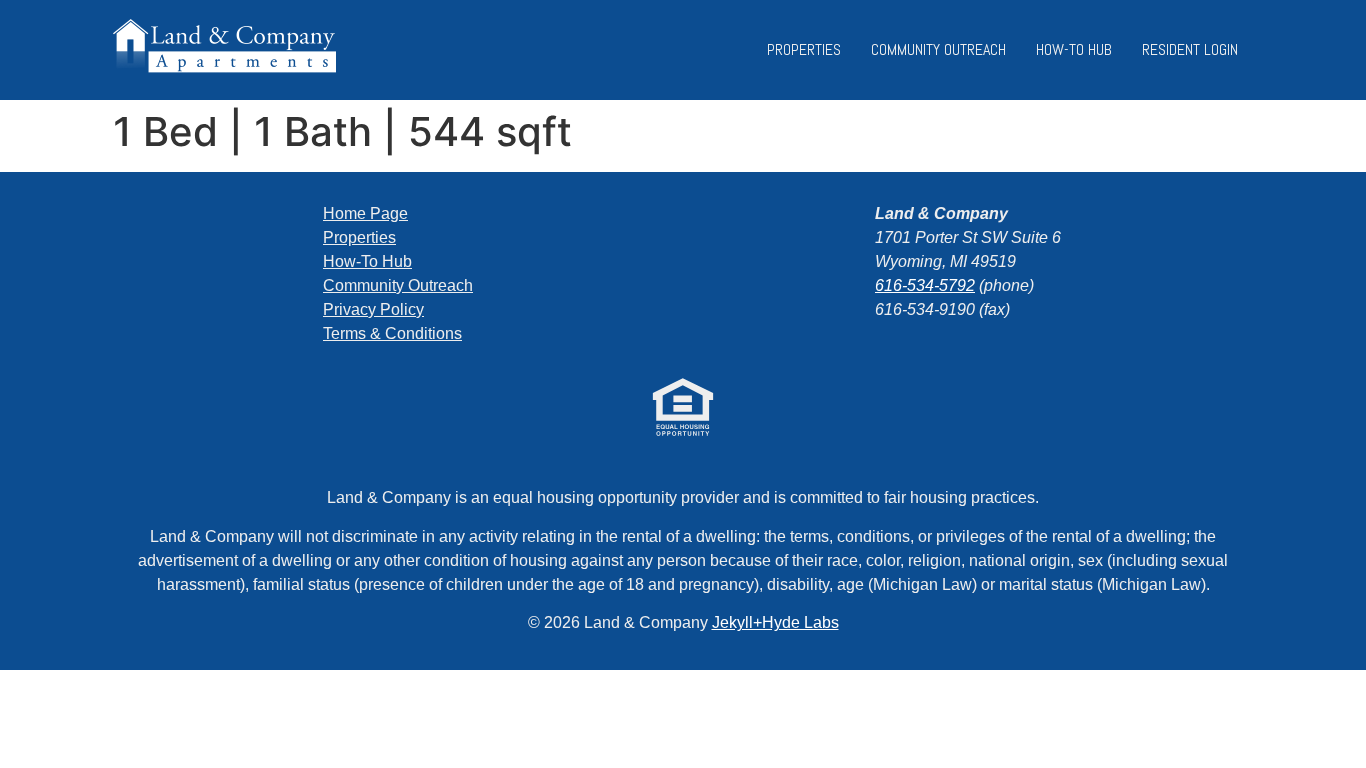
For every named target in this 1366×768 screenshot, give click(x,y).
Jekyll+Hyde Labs (775, 622)
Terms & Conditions (392, 333)
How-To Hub (1074, 49)
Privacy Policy (373, 309)
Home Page (365, 213)
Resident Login (1190, 49)
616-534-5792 (925, 285)
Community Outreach (938, 49)
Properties (804, 49)
